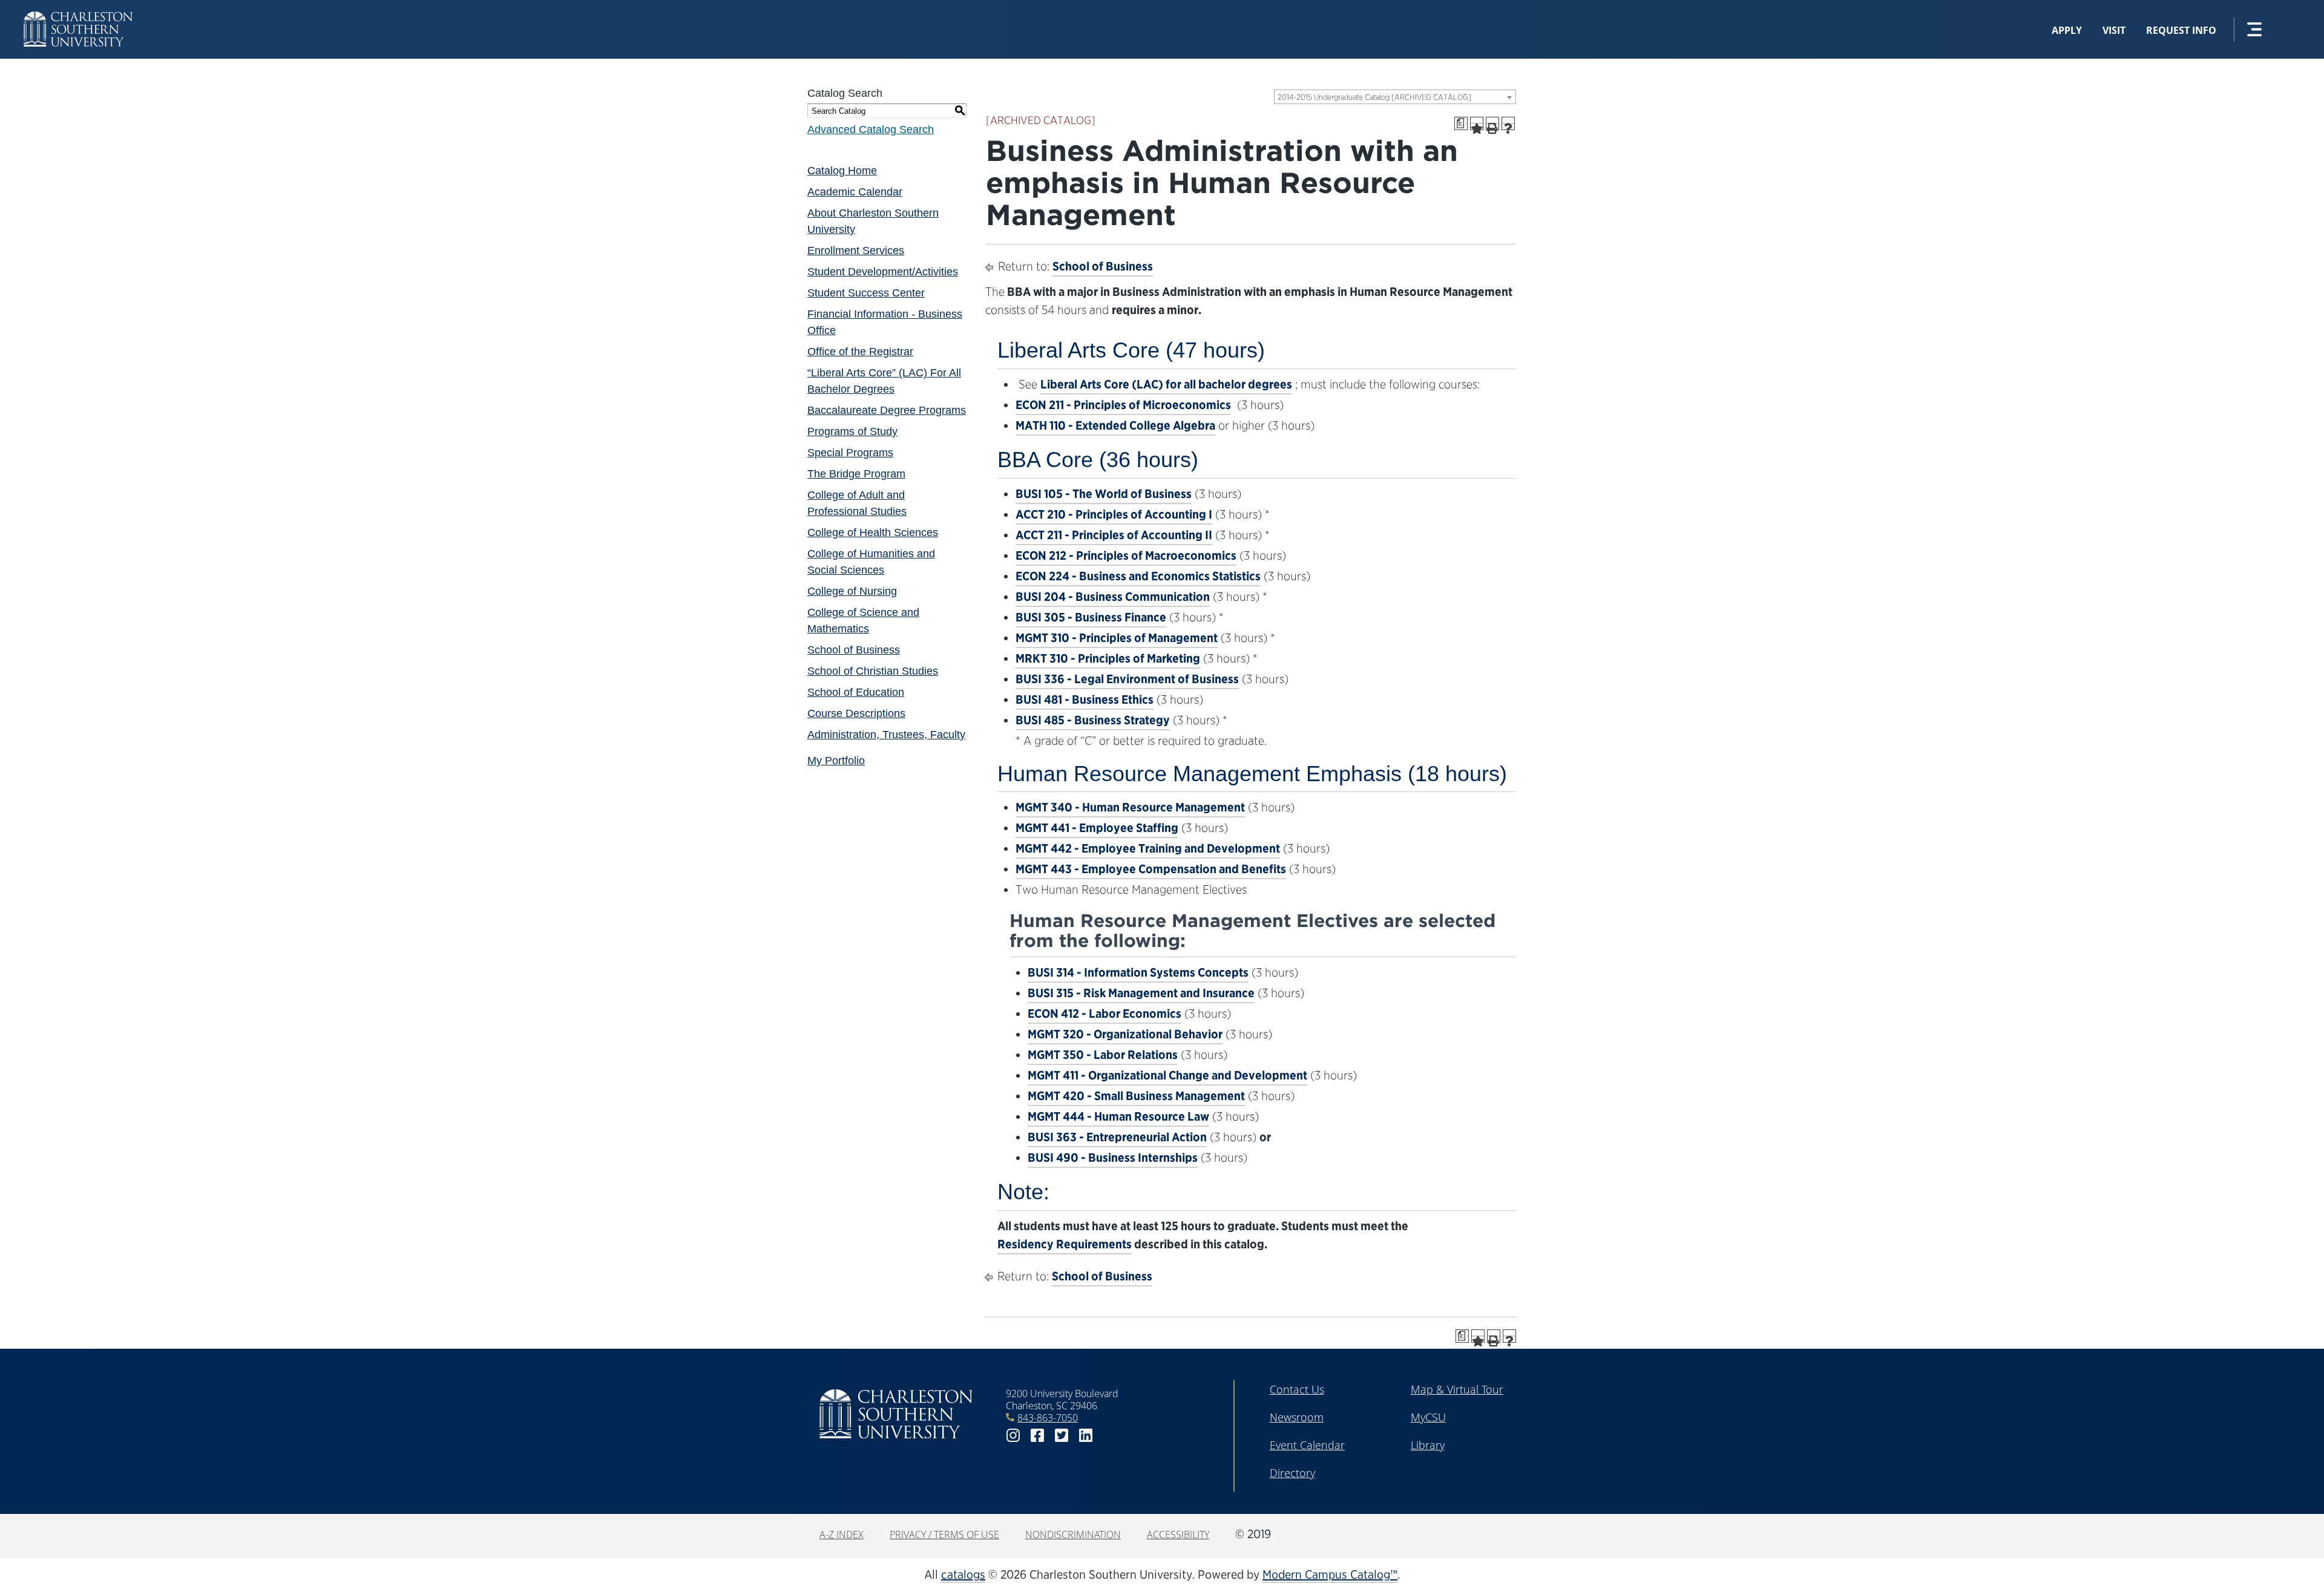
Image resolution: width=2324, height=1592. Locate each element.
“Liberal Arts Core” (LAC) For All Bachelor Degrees (884, 381)
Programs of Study (852, 431)
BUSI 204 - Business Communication (1113, 597)
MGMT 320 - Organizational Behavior (1125, 1034)
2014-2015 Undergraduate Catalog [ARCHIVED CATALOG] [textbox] (1374, 97)
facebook (1037, 1436)
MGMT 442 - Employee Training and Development (1148, 848)
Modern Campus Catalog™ (1330, 1574)
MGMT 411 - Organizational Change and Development (1167, 1075)
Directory (1292, 1473)
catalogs (963, 1574)
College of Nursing (852, 591)
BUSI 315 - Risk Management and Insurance (1141, 993)
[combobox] (1395, 97)
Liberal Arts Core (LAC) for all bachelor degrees (1166, 384)
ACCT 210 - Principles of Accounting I (1114, 514)
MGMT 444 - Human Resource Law (1118, 1116)
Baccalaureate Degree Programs (887, 410)
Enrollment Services (856, 251)
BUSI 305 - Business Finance (1091, 617)
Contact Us (1297, 1389)
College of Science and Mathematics (863, 621)
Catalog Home (842, 171)
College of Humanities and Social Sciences (871, 562)
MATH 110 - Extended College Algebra (1115, 425)
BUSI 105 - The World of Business (1104, 494)
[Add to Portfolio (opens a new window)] (1477, 123)
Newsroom (1297, 1417)
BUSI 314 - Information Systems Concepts (1138, 972)
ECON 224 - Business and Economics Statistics (1138, 576)
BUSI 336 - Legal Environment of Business (1127, 679)
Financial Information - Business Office (885, 322)
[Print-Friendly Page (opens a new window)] (1492, 123)
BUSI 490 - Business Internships (1113, 1158)
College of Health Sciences (873, 532)
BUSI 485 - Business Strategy (1093, 720)
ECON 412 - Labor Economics (1105, 1014)
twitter (1062, 1436)
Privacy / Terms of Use (944, 1535)
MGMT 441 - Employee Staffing (1097, 828)
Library (1428, 1445)
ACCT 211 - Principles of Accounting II (1114, 535)
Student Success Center (866, 293)
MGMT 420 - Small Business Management (1136, 1096)
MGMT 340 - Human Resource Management (1130, 807)
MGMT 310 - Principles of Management (1117, 638)
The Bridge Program (856, 474)
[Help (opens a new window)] (1508, 123)
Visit (2114, 30)
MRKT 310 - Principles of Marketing (1108, 658)
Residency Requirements (1065, 1244)
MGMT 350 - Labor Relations (1103, 1055)
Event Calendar (1307, 1445)
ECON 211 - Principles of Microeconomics (1123, 405)
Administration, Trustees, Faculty (886, 735)
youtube (1110, 1436)
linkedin (1086, 1436)
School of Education (856, 692)
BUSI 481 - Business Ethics (1085, 699)
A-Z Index (842, 1535)
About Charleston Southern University (873, 221)
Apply (2067, 30)
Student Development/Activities (883, 272)
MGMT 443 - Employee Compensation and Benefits (1151, 869)
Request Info (2181, 30)
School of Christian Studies (873, 671)
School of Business (854, 650)
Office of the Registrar (860, 352)
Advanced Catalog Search (871, 129)
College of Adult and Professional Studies (857, 503)
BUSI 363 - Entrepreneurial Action (1117, 1137)
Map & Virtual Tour (1457, 1389)
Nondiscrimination (1073, 1535)
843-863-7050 (1048, 1418)
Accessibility (1178, 1535)
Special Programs (850, 453)
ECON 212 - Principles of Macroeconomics (1126, 555)
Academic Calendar (855, 192)
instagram (1013, 1436)
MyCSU (1428, 1417)
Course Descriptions (856, 713)
